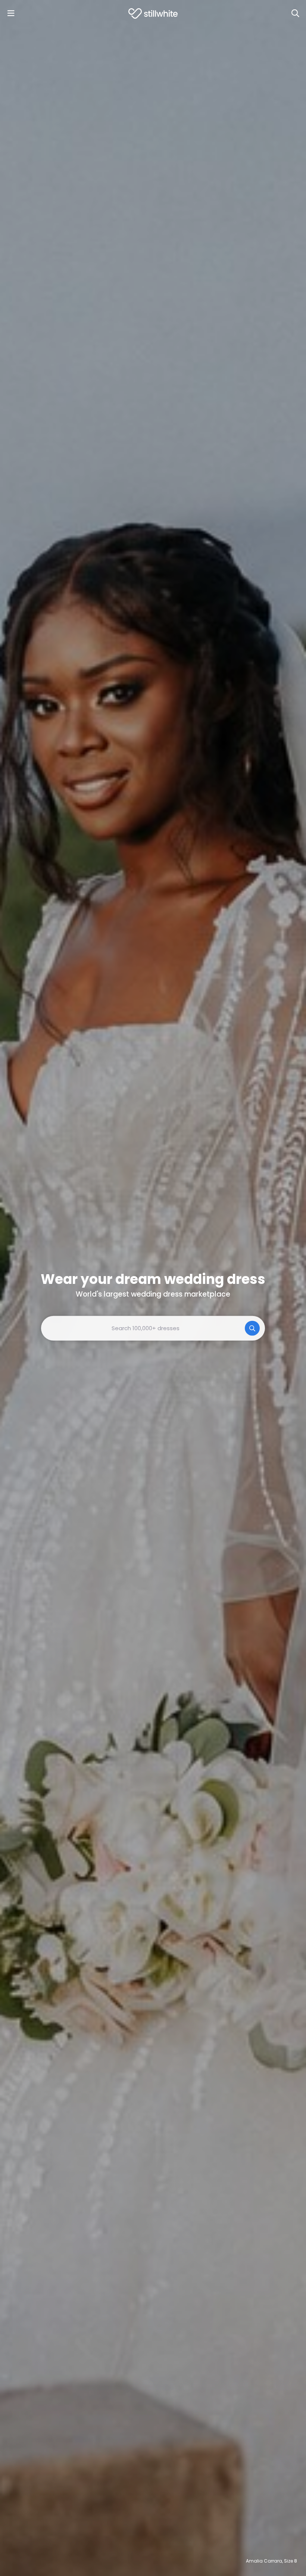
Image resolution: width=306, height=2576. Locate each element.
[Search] (295, 13)
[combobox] (153, 1328)
